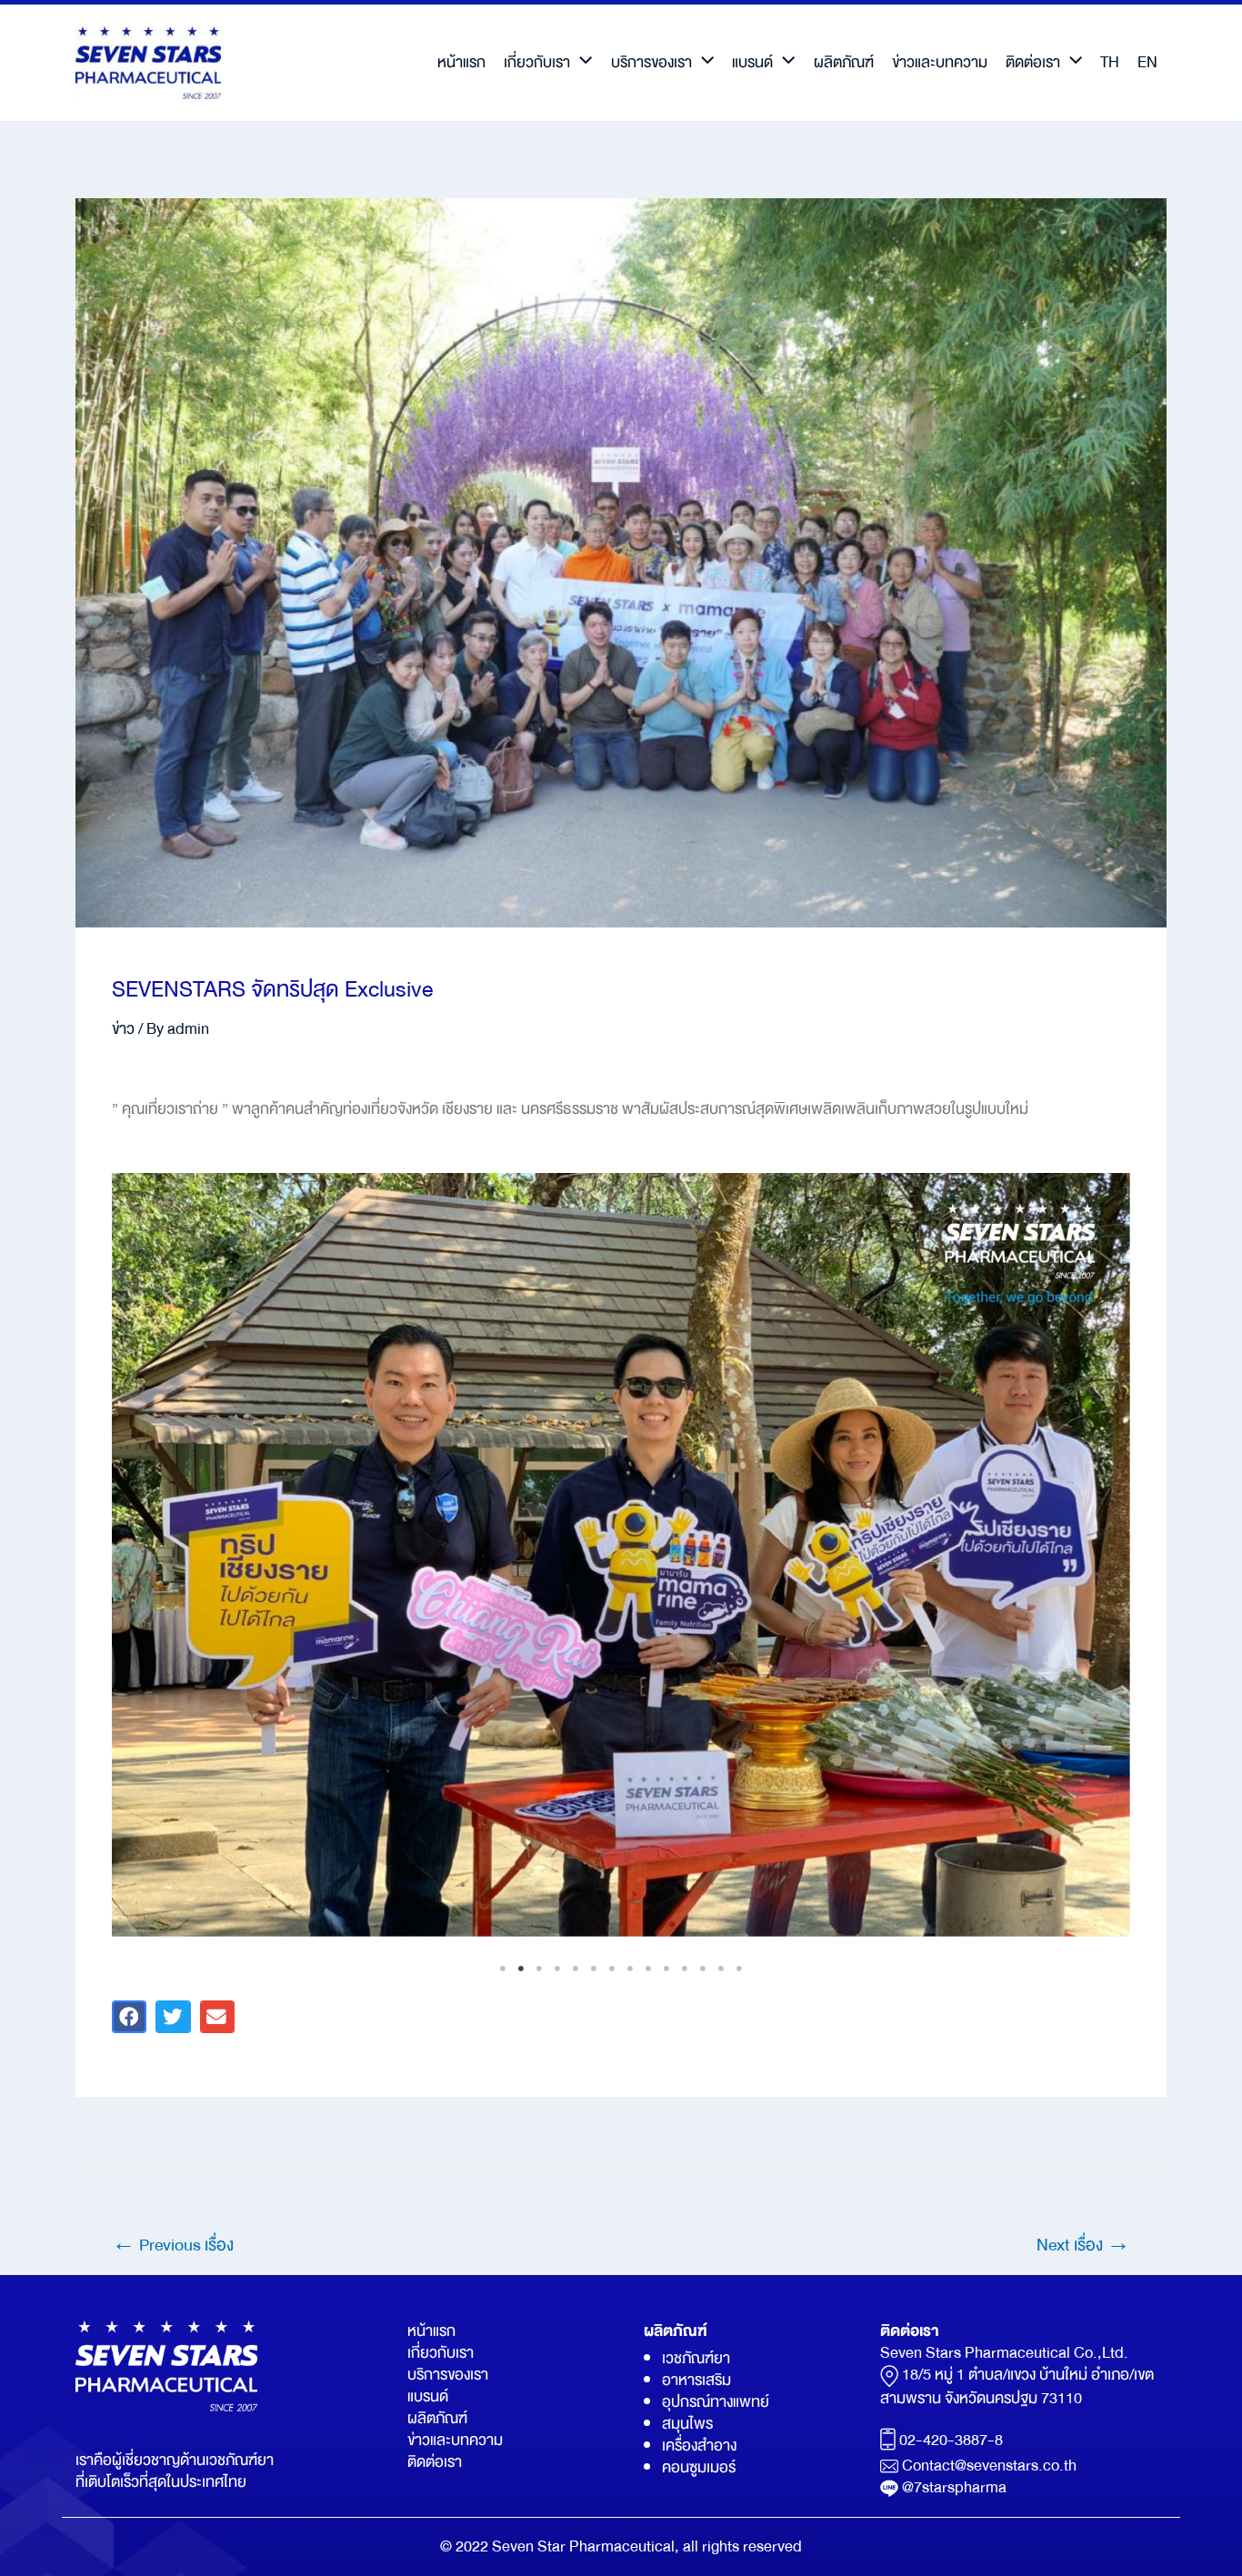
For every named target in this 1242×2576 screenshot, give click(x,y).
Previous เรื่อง (173, 2245)
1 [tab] (503, 1969)
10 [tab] (666, 1969)
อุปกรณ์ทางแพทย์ (716, 2402)
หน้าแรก (461, 62)
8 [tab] (630, 1969)
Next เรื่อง (1083, 2245)
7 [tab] (612, 1969)
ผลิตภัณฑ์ (844, 62)
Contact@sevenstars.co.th (989, 2466)
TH (1110, 62)
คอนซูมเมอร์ (699, 2467)
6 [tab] (594, 1969)
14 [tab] (739, 1969)
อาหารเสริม (696, 2380)
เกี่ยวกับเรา (537, 62)
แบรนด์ (752, 62)
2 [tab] (521, 1969)
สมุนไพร (687, 2424)
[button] (129, 2017)
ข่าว (123, 1029)
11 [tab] (685, 1969)
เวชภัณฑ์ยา (696, 2358)
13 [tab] (721, 1969)
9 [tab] (648, 1969)
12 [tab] (703, 1969)
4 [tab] (557, 1969)
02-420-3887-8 (951, 2440)
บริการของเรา (651, 62)
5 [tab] (576, 1969)
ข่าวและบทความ (940, 62)
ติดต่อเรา (1033, 62)
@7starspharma (954, 2487)
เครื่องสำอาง (699, 2446)
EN (1147, 62)
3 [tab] (539, 1969)
